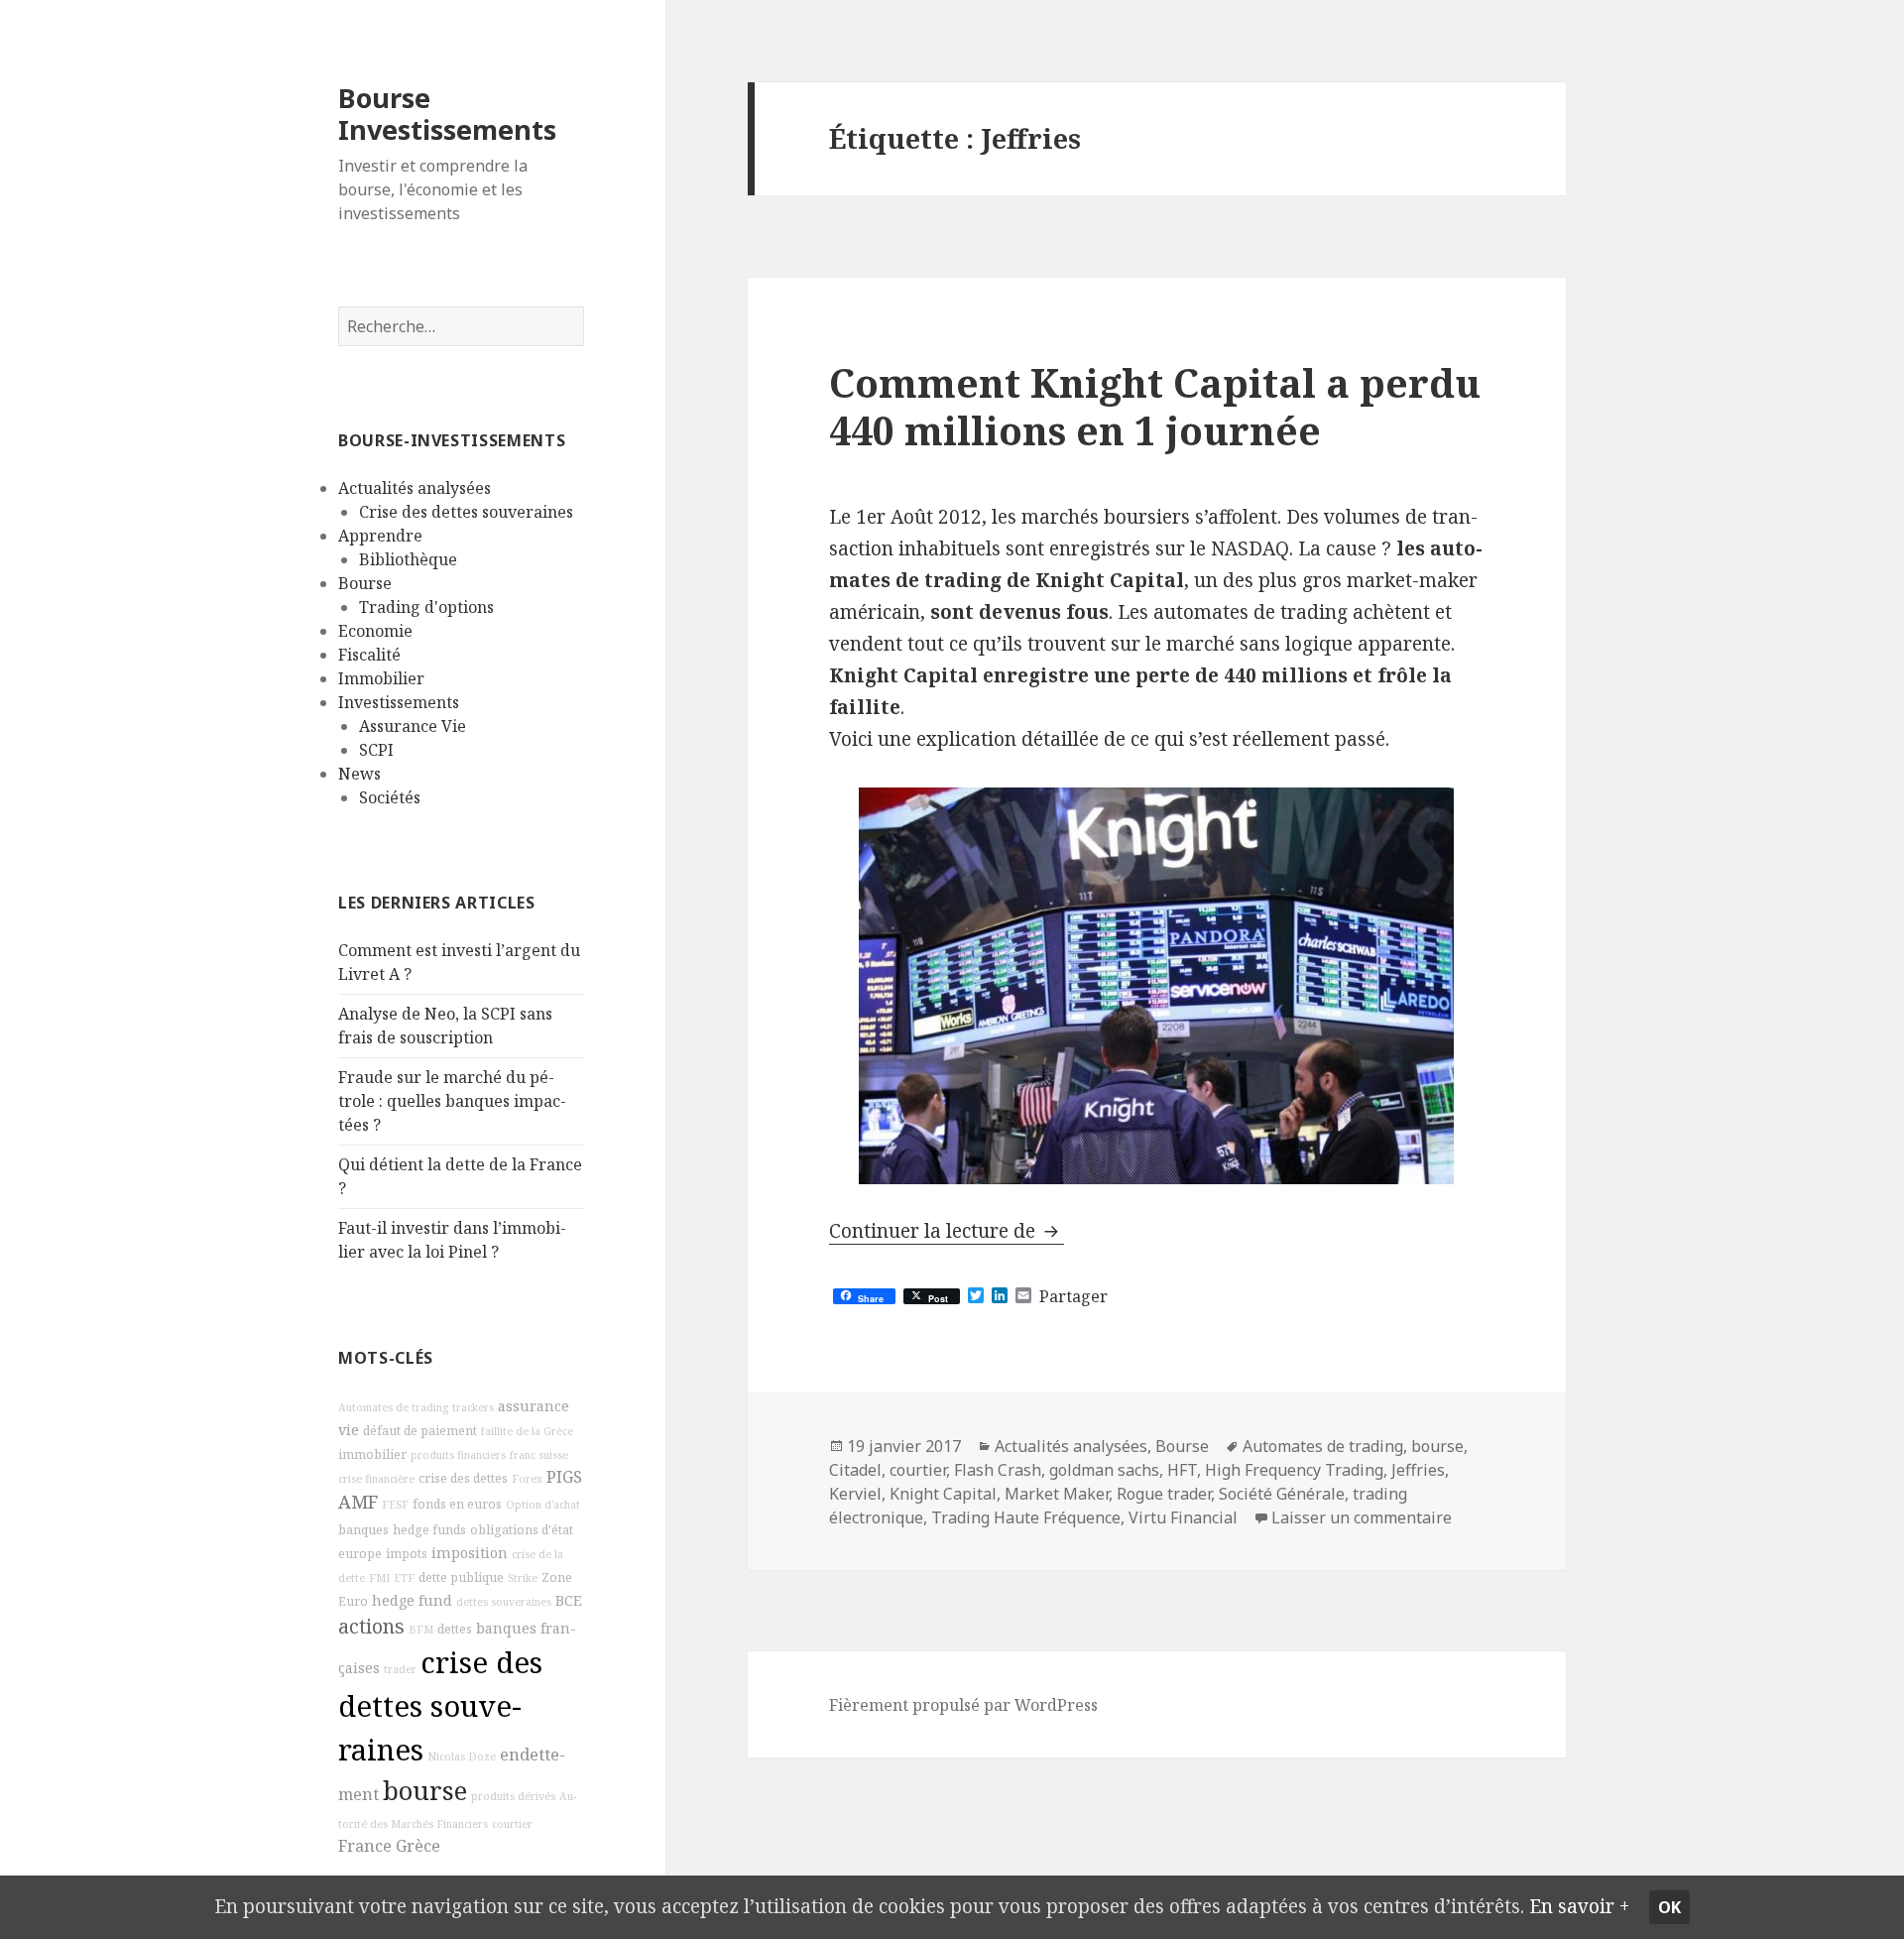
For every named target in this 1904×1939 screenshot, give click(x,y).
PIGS (564, 1477)
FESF (395, 1505)
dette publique (461, 1577)
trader (400, 1669)
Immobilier (381, 678)
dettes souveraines (504, 1602)
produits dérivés (513, 1796)
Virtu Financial (1183, 1517)
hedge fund (412, 1600)
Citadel (855, 1470)
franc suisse (539, 1455)
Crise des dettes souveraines (466, 512)
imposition (470, 1553)
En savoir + (1579, 1906)
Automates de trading (393, 1407)
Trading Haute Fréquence (1026, 1517)
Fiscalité (369, 655)
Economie (375, 631)
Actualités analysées (415, 488)
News (359, 774)
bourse (425, 1791)
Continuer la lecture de (947, 1231)
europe (360, 1554)
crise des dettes (463, 1478)
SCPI (376, 750)
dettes (455, 1629)
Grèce (418, 1846)
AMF (358, 1502)
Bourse (365, 583)
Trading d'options (426, 607)
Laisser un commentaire (1362, 1517)
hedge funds (429, 1530)
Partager (1073, 1296)
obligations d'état (522, 1530)
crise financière (376, 1479)
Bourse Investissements (447, 114)
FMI (379, 1578)
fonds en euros (457, 1504)
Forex (527, 1479)
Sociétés (390, 797)
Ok (1669, 1907)
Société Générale (1282, 1494)
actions (371, 1626)
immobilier (372, 1454)
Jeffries (1418, 1470)
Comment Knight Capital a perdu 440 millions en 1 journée (1155, 406)
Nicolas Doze (462, 1757)
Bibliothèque (408, 559)
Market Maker (1057, 1494)
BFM (421, 1630)
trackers (473, 1407)
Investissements (399, 702)
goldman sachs (1104, 1470)
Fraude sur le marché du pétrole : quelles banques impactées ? (452, 1101)
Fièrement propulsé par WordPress (963, 1705)
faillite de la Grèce (527, 1431)
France (365, 1846)
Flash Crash (998, 1470)
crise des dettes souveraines (440, 1706)
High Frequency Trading (1294, 1470)
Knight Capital (943, 1494)
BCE (569, 1600)
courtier (512, 1824)
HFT (1182, 1470)
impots (407, 1554)
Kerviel (855, 1494)
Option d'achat (543, 1505)
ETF (404, 1578)
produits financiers (458, 1455)
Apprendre (380, 536)
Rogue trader (1164, 1494)
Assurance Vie (413, 726)
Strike (523, 1578)
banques (363, 1530)
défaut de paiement (420, 1431)
